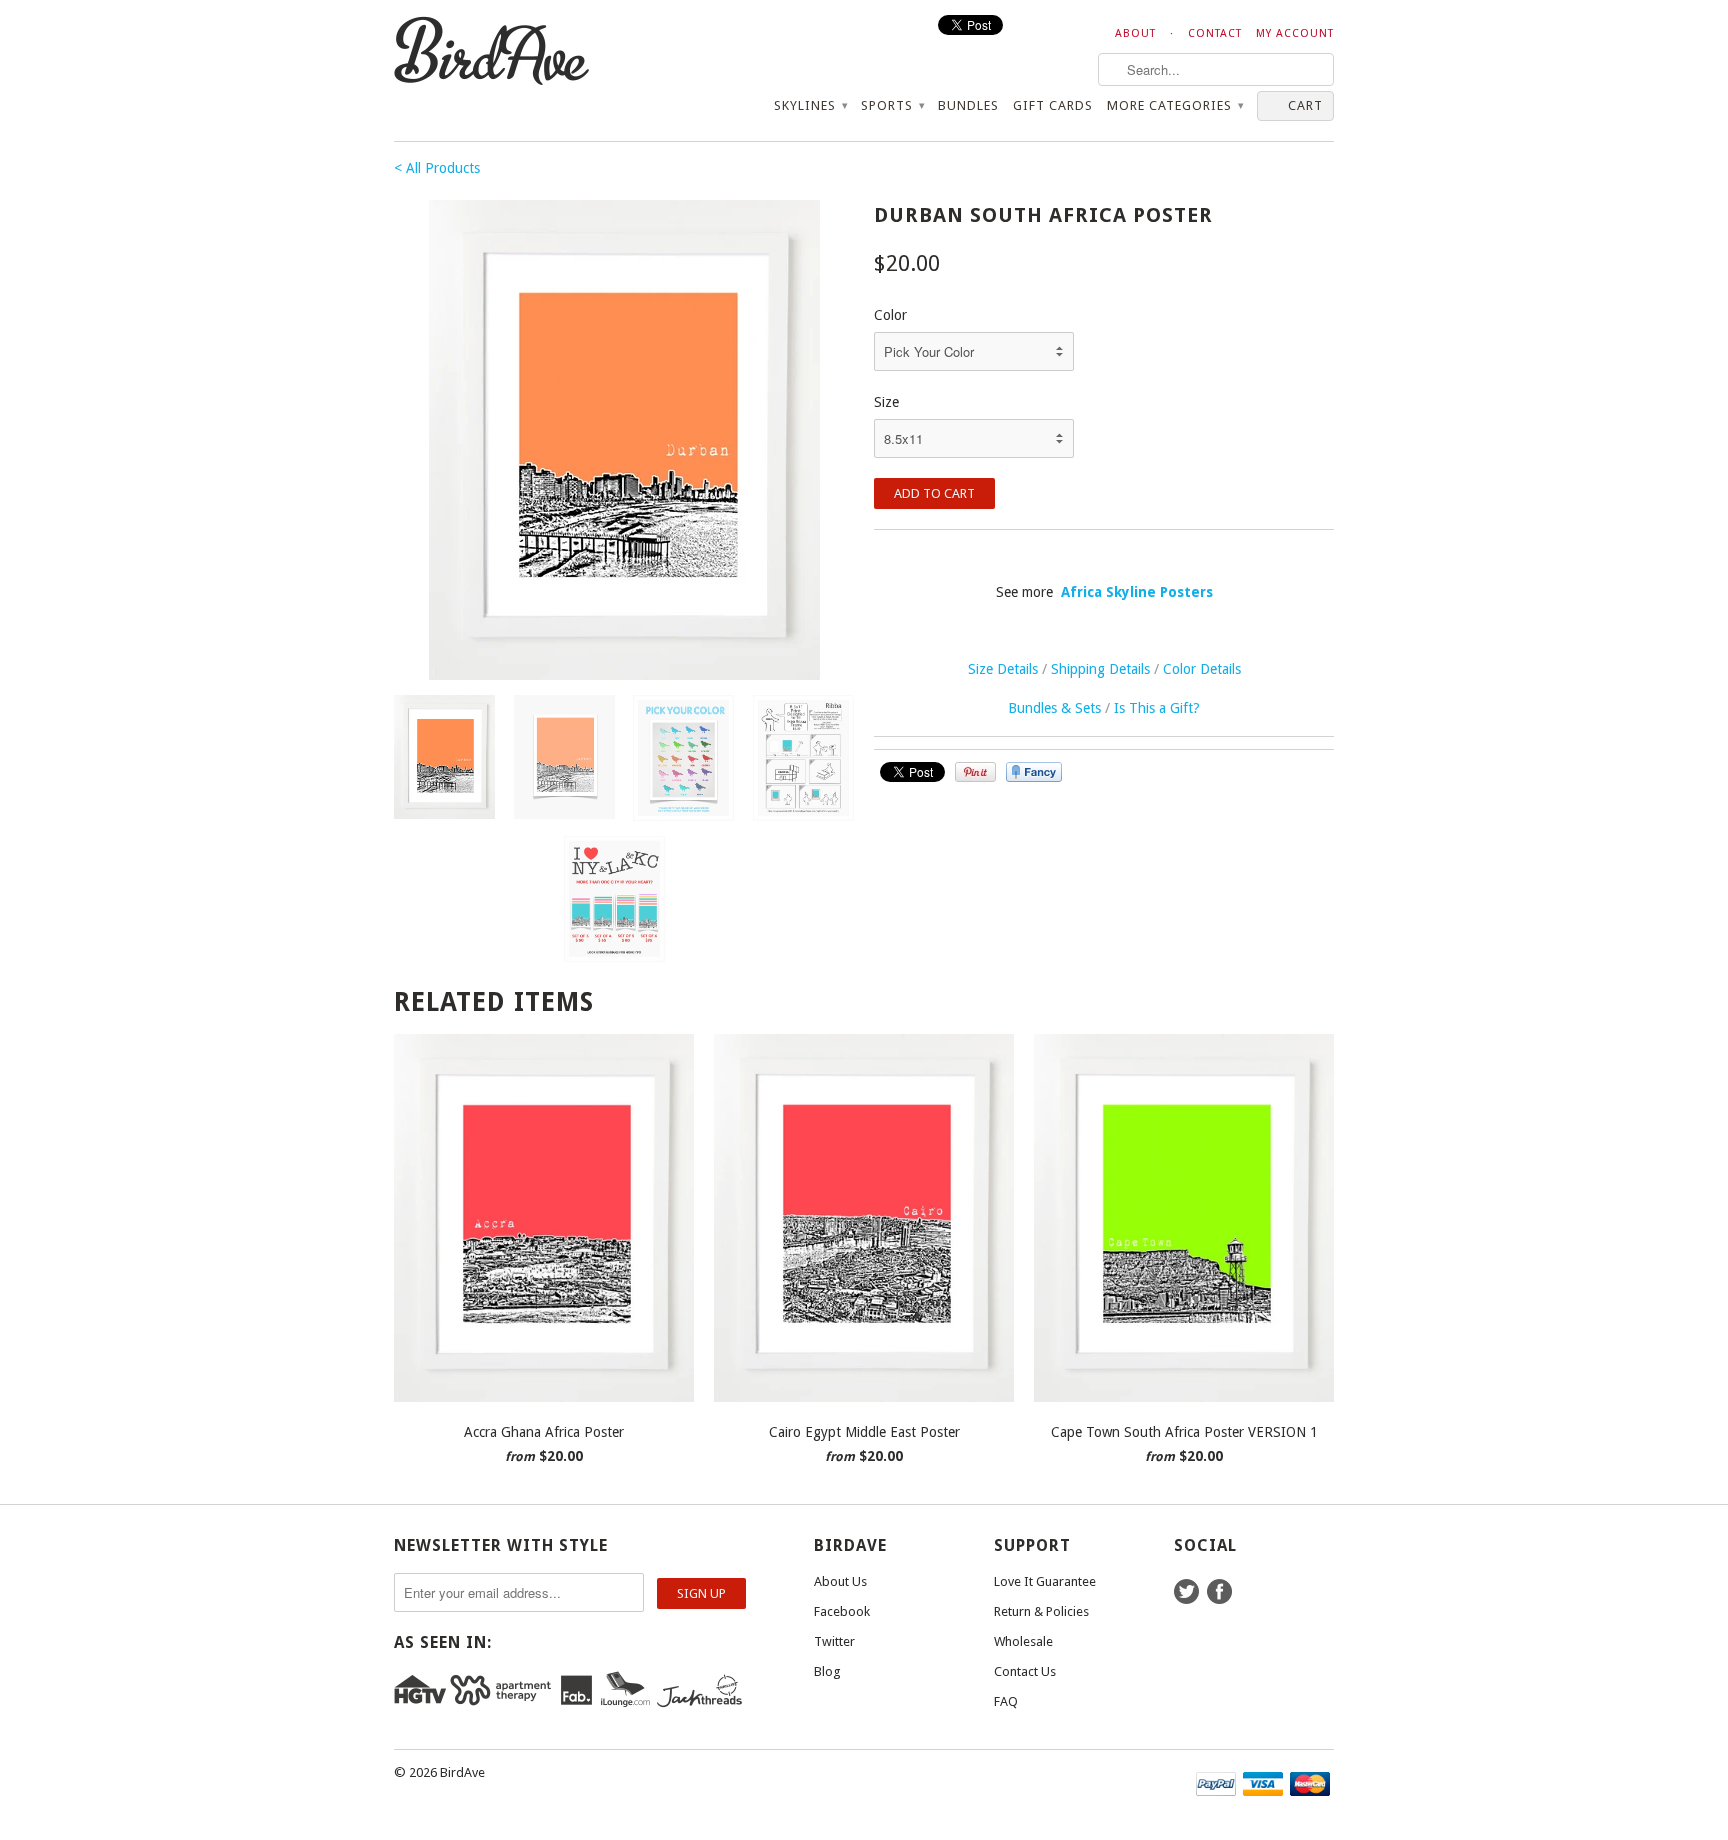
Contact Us (1025, 1671)
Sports (892, 105)
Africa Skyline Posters (1137, 592)
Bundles (968, 105)
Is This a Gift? (1157, 708)
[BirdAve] (544, 52)
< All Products (437, 168)
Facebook (842, 1611)
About (1135, 33)
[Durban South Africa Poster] (624, 440)
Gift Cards (1053, 105)
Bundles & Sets (1054, 708)
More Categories (1175, 105)
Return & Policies (1041, 1611)
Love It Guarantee (1045, 1581)
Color (890, 315)
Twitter (834, 1641)
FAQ (1006, 1701)
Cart (1305, 105)
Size (886, 402)
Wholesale (1023, 1641)
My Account (1295, 33)
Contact (1215, 33)
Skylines (810, 105)
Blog (827, 1671)
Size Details (1003, 669)
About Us (840, 1581)
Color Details (1202, 669)
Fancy (1034, 772)
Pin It (975, 772)
